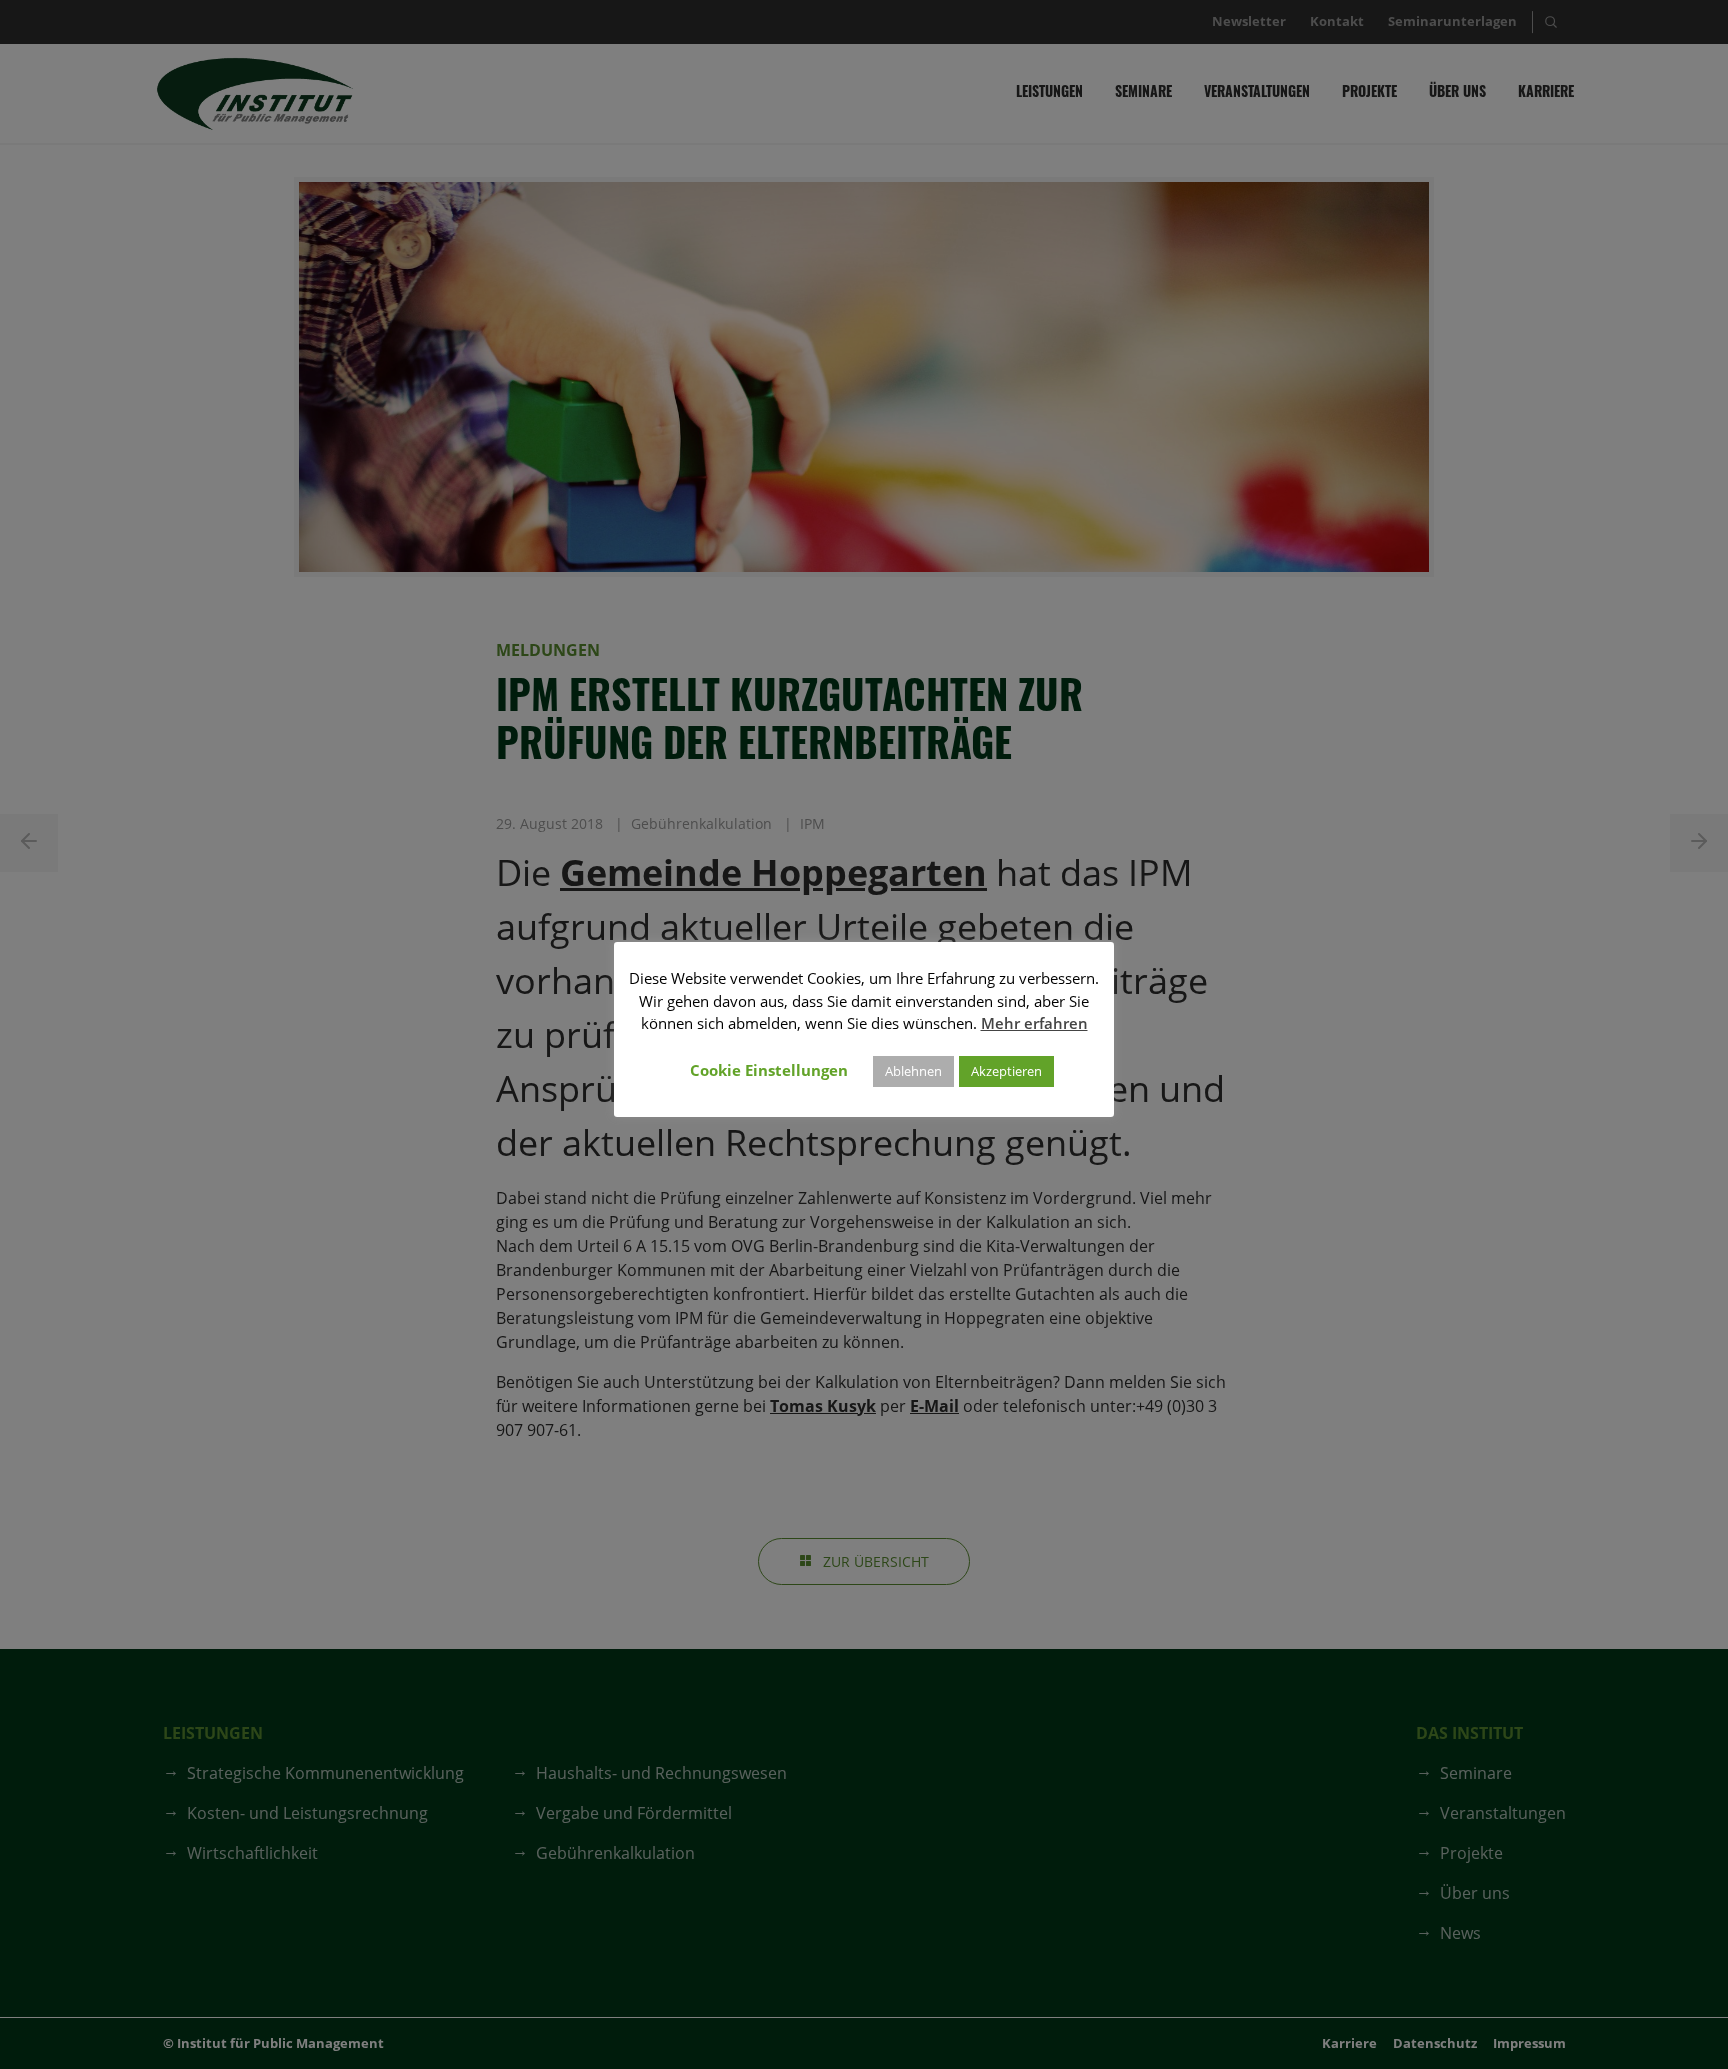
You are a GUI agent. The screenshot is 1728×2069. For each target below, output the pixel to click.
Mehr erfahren (1034, 1023)
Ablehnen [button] (913, 1071)
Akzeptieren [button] (1006, 1071)
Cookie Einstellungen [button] (769, 1070)
